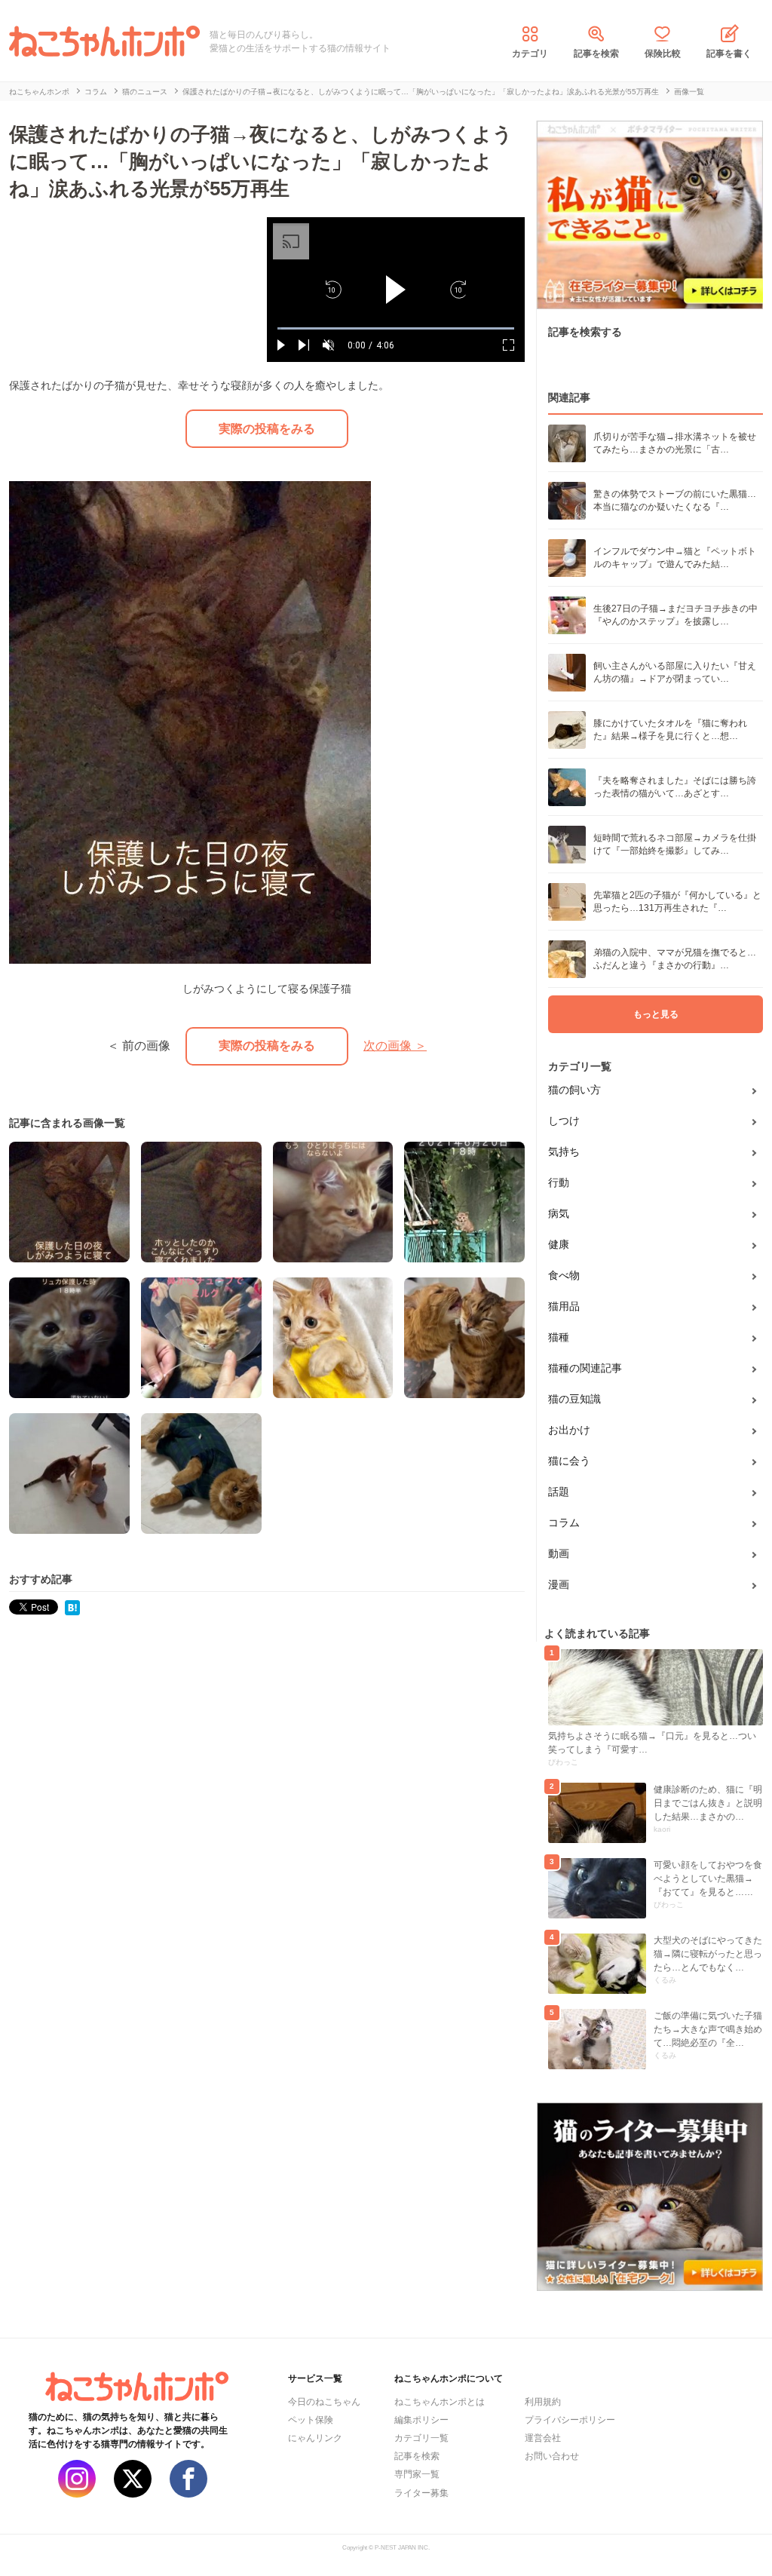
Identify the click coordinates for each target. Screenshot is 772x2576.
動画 (559, 1553)
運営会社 (543, 2438)
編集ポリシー (421, 2420)
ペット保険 (311, 2420)
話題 (559, 1492)
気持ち (564, 1152)
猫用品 (564, 1306)
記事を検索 (596, 54)
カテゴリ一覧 (421, 2438)
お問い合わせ (552, 2456)
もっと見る (656, 1014)
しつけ (564, 1121)
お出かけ (569, 1430)
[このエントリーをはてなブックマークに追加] (72, 1607)
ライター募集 (421, 2493)
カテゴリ (530, 54)
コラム (564, 1523)
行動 (559, 1182)
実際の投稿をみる (267, 429)
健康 (559, 1244)
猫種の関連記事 (585, 1368)
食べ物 (564, 1275)
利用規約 (543, 2402)
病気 (559, 1213)
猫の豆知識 (574, 1399)
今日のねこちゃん (324, 2402)
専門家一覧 (417, 2474)
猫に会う (569, 1461)
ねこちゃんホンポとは (440, 2402)
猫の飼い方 (574, 1090)
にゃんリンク (315, 2438)
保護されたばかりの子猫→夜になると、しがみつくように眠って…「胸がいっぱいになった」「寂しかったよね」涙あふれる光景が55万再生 (261, 161)
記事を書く (729, 54)
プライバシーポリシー (570, 2420)
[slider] (396, 328)
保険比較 (663, 54)
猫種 (559, 1337)
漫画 (559, 1584)
